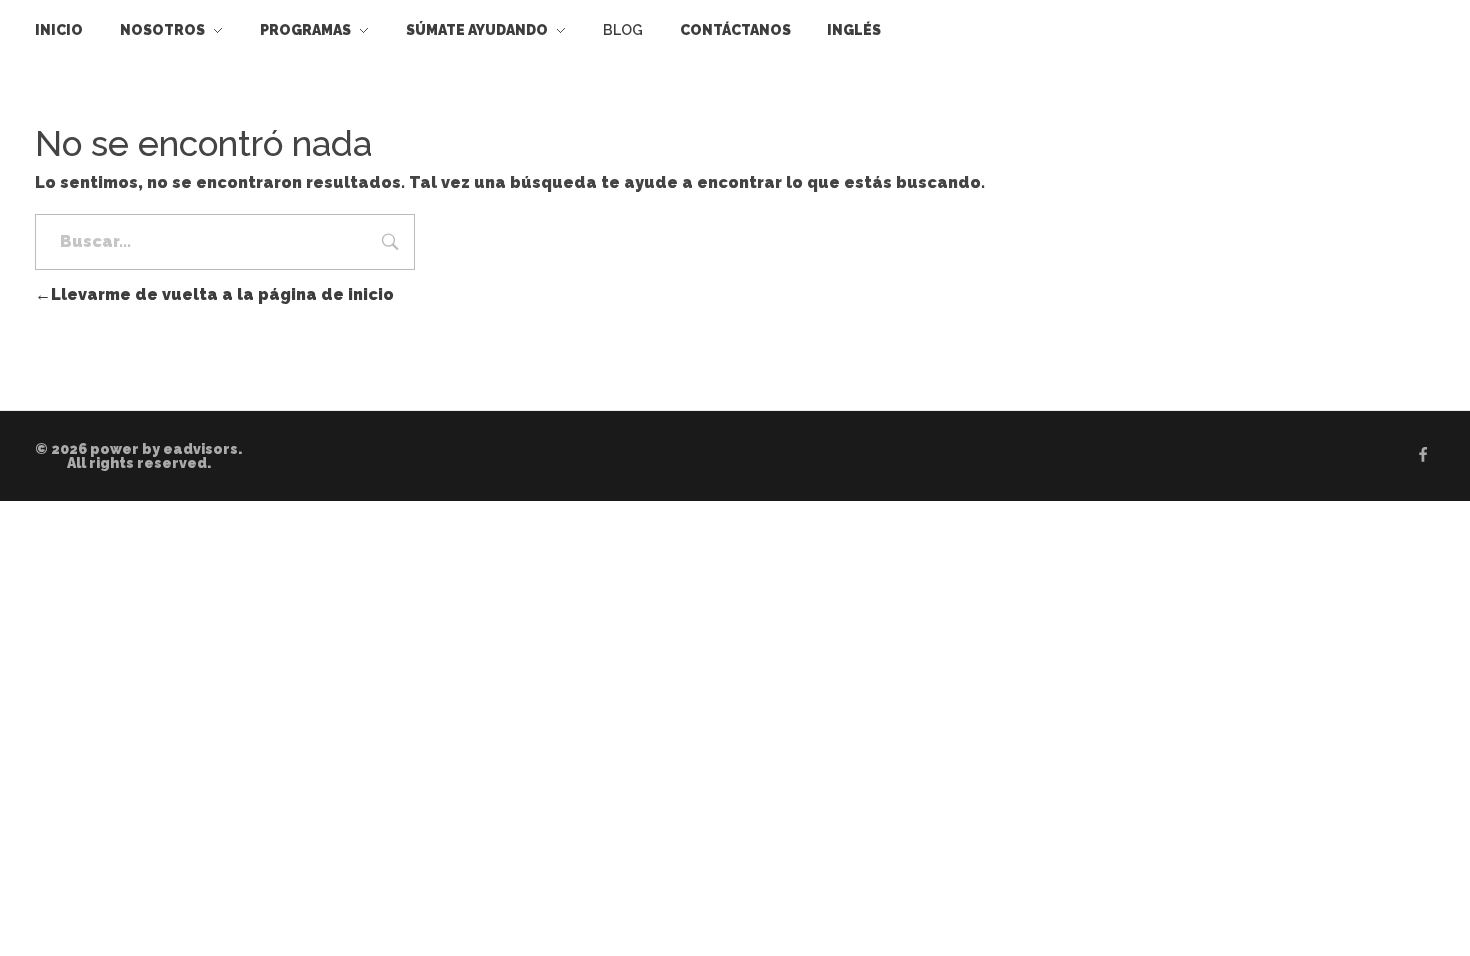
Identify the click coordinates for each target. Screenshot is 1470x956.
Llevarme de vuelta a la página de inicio (222, 294)
